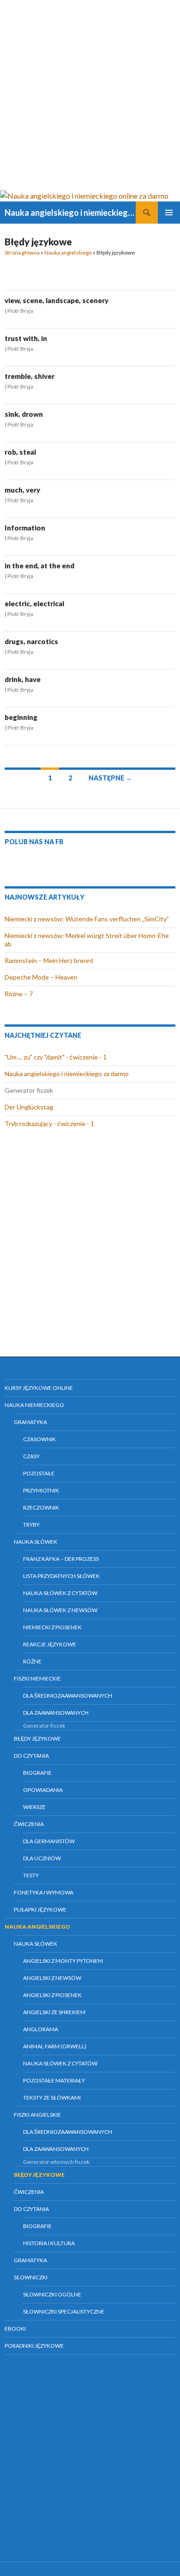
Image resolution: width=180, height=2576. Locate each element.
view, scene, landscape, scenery (57, 300)
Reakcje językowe (50, 1644)
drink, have (23, 679)
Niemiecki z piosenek (52, 1627)
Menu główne (169, 213)
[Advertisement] (90, 95)
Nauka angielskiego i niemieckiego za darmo (67, 1074)
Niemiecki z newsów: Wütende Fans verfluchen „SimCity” (87, 919)
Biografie (37, 1773)
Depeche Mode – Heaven (41, 977)
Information (25, 528)
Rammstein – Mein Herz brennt (49, 960)
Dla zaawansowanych (56, 1713)
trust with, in (26, 338)
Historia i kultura (49, 2243)
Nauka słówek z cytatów (60, 1593)
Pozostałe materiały (54, 2080)
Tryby (31, 1525)
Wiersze (34, 1807)
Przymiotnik (41, 1490)
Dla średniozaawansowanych (68, 1696)
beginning (21, 717)
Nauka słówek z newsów (60, 1610)
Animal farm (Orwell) (55, 2046)
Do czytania (31, 1756)
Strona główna (22, 253)
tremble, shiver (30, 376)
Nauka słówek (36, 1542)
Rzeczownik (41, 1507)
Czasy (31, 1456)
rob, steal (20, 452)
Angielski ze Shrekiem (54, 2012)
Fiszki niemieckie (37, 1678)
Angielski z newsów (52, 1978)
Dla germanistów (49, 1841)
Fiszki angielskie (37, 2115)
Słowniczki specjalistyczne (64, 2311)
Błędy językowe (37, 1739)
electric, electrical (34, 603)
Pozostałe (39, 1473)
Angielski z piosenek (52, 1995)
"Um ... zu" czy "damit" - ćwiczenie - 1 (56, 1057)
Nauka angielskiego (68, 253)
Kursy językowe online (39, 1388)
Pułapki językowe (40, 1909)
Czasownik (39, 1439)
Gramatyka (30, 1422)
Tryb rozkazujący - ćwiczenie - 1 (49, 1124)
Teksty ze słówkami (52, 2098)
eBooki (15, 2329)
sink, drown (24, 414)
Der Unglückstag (29, 1107)
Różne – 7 (19, 994)
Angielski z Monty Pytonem (63, 1961)
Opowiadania (43, 1790)
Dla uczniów (42, 1858)
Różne (32, 1661)
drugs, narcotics (31, 641)
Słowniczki (31, 2277)
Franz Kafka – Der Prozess (61, 1559)
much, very (22, 490)
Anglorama (41, 2029)
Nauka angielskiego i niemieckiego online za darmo (70, 213)
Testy (31, 1875)
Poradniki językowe (34, 2346)
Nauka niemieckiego (34, 1405)
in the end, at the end (39, 566)
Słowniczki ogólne (52, 2294)
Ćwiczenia (29, 1824)
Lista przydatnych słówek (61, 1576)
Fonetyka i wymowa (44, 1892)
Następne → (110, 778)
